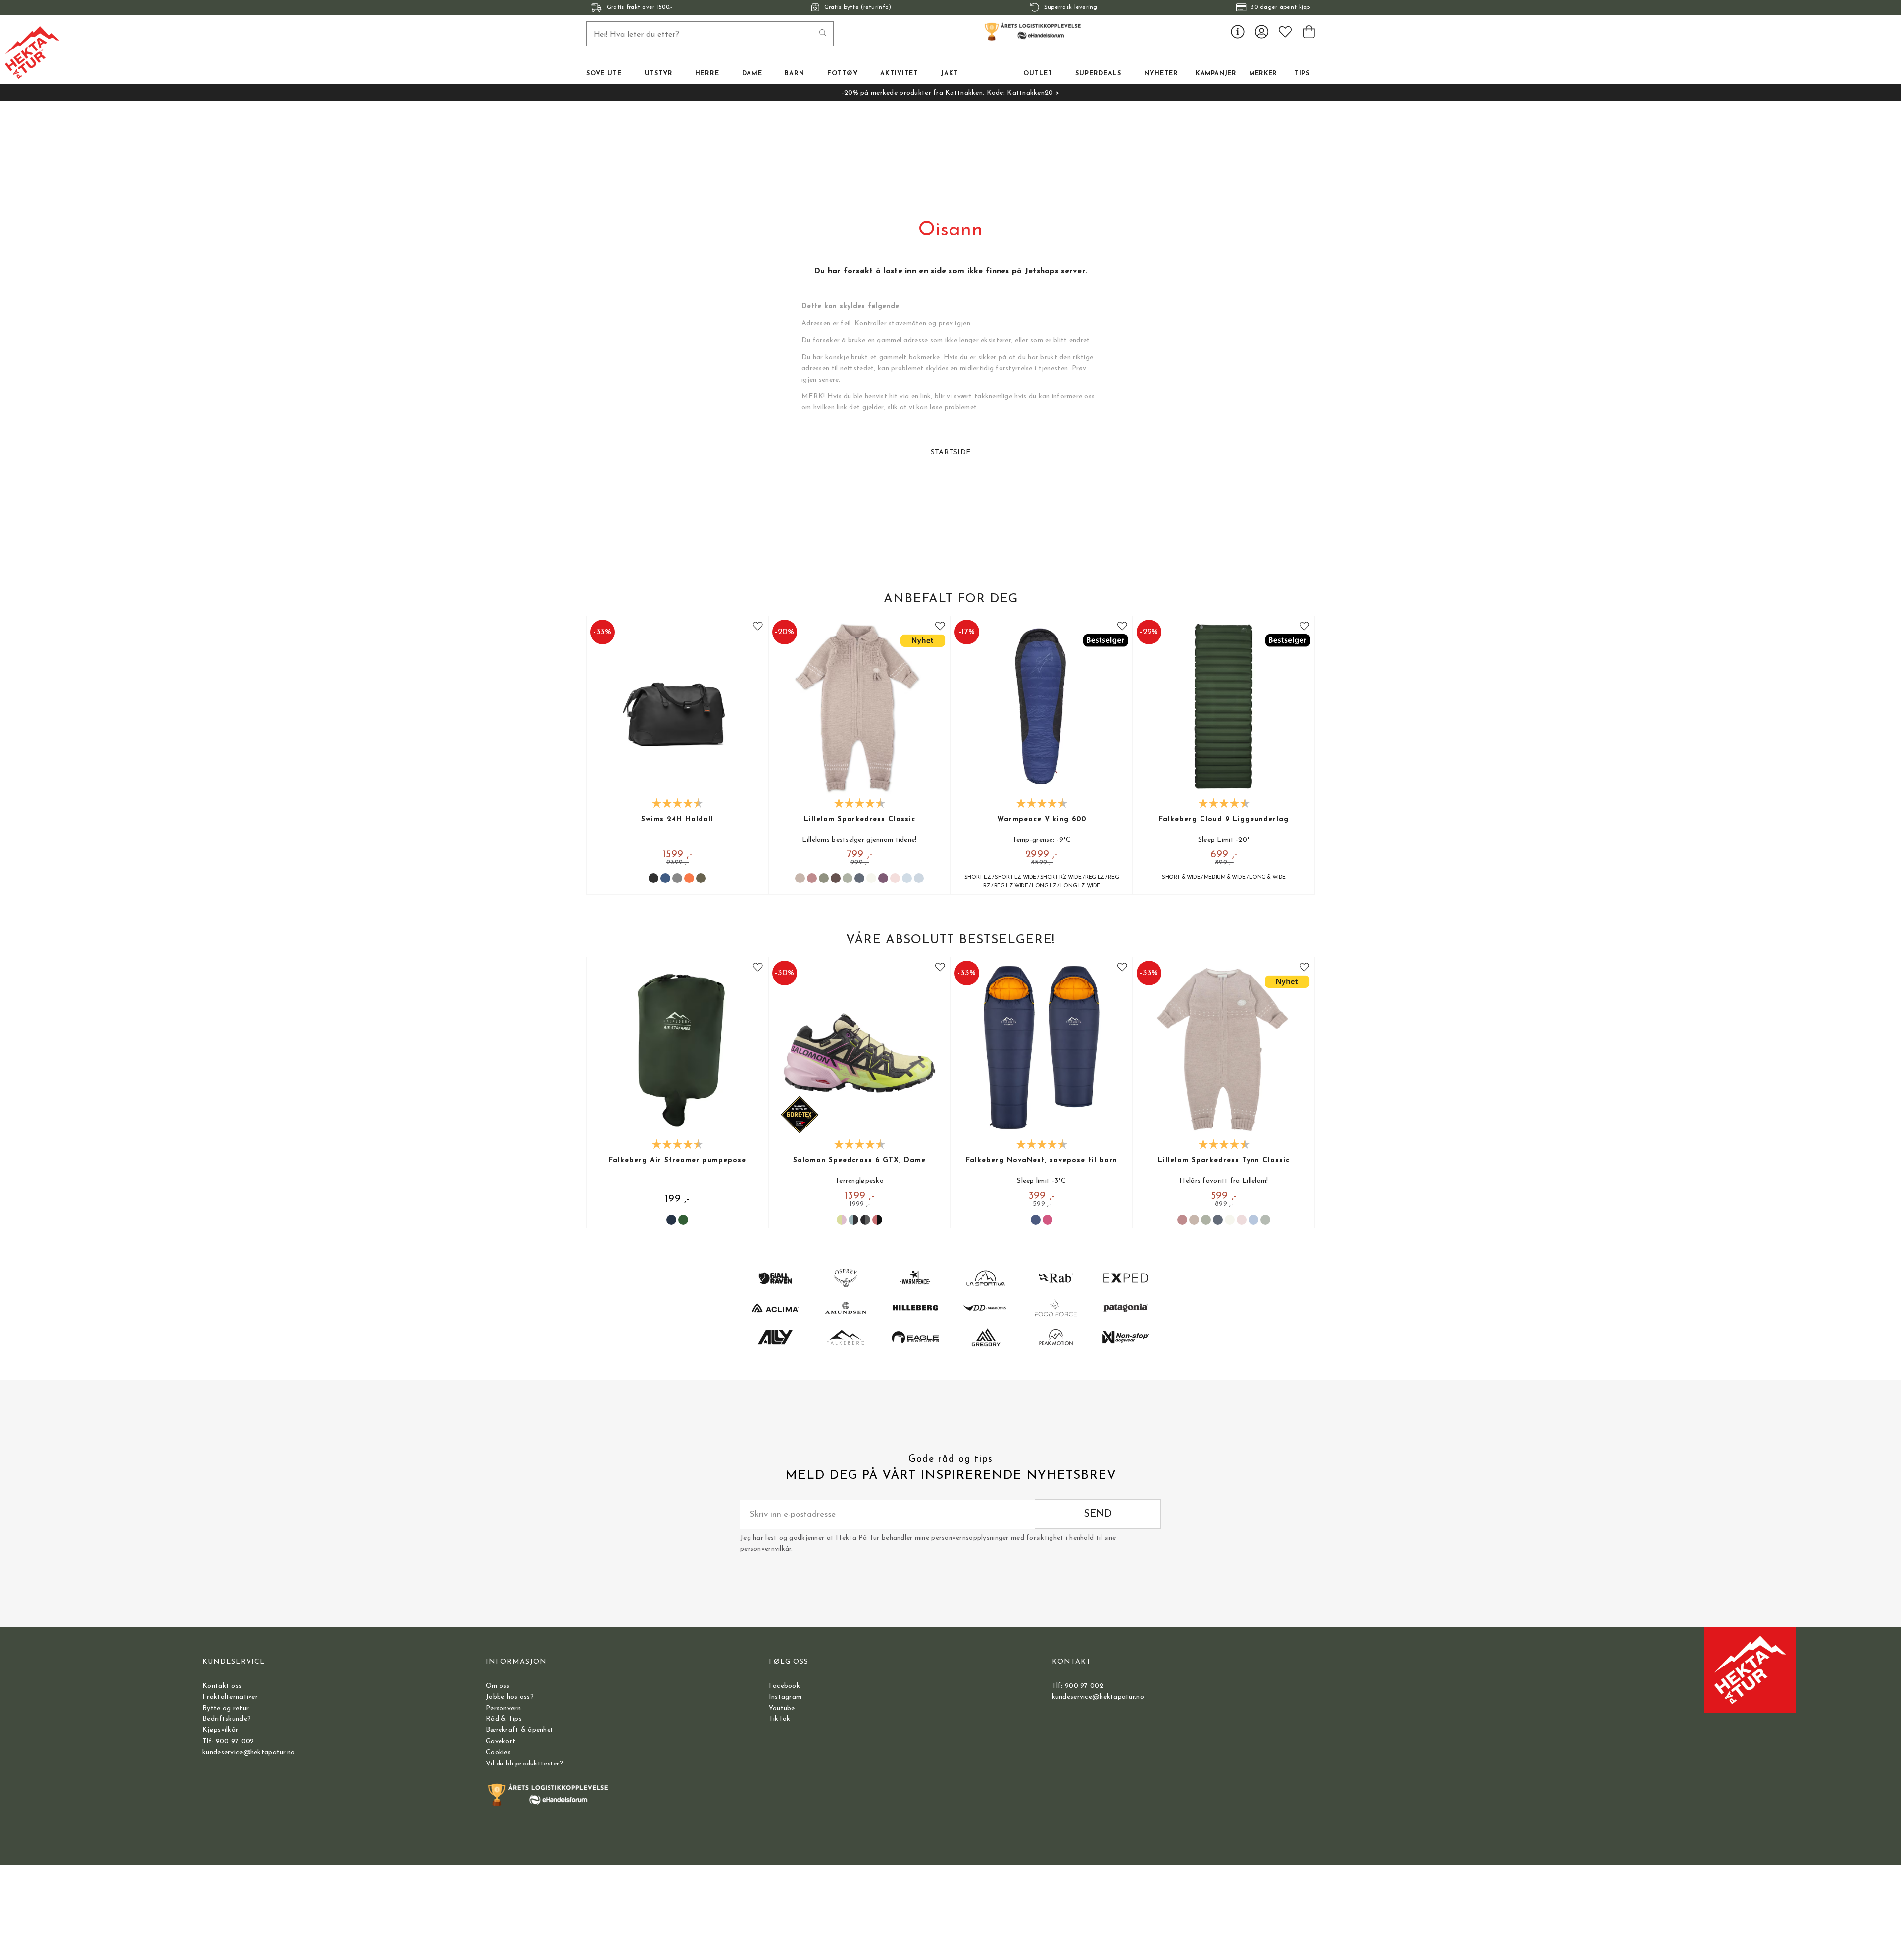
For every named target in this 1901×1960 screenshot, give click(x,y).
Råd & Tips (504, 1719)
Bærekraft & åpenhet (520, 1730)
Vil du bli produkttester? (525, 1764)
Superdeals (1098, 74)
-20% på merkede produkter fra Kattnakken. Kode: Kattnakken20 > (950, 93)
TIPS (1302, 74)
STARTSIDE (951, 453)
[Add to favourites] (758, 626)
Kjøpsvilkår (220, 1730)
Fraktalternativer (230, 1697)
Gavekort (500, 1741)
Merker (1263, 74)
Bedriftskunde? (226, 1719)
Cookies (498, 1752)
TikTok (780, 1719)
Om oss (498, 1686)
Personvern (503, 1708)
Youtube (782, 1708)
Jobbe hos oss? (510, 1697)
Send (1098, 1514)
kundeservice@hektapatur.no (249, 1752)
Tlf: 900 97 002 (228, 1741)
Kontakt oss (222, 1686)
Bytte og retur (225, 1708)
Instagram (785, 1697)
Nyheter (1161, 74)
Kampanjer (1216, 74)
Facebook (784, 1686)
